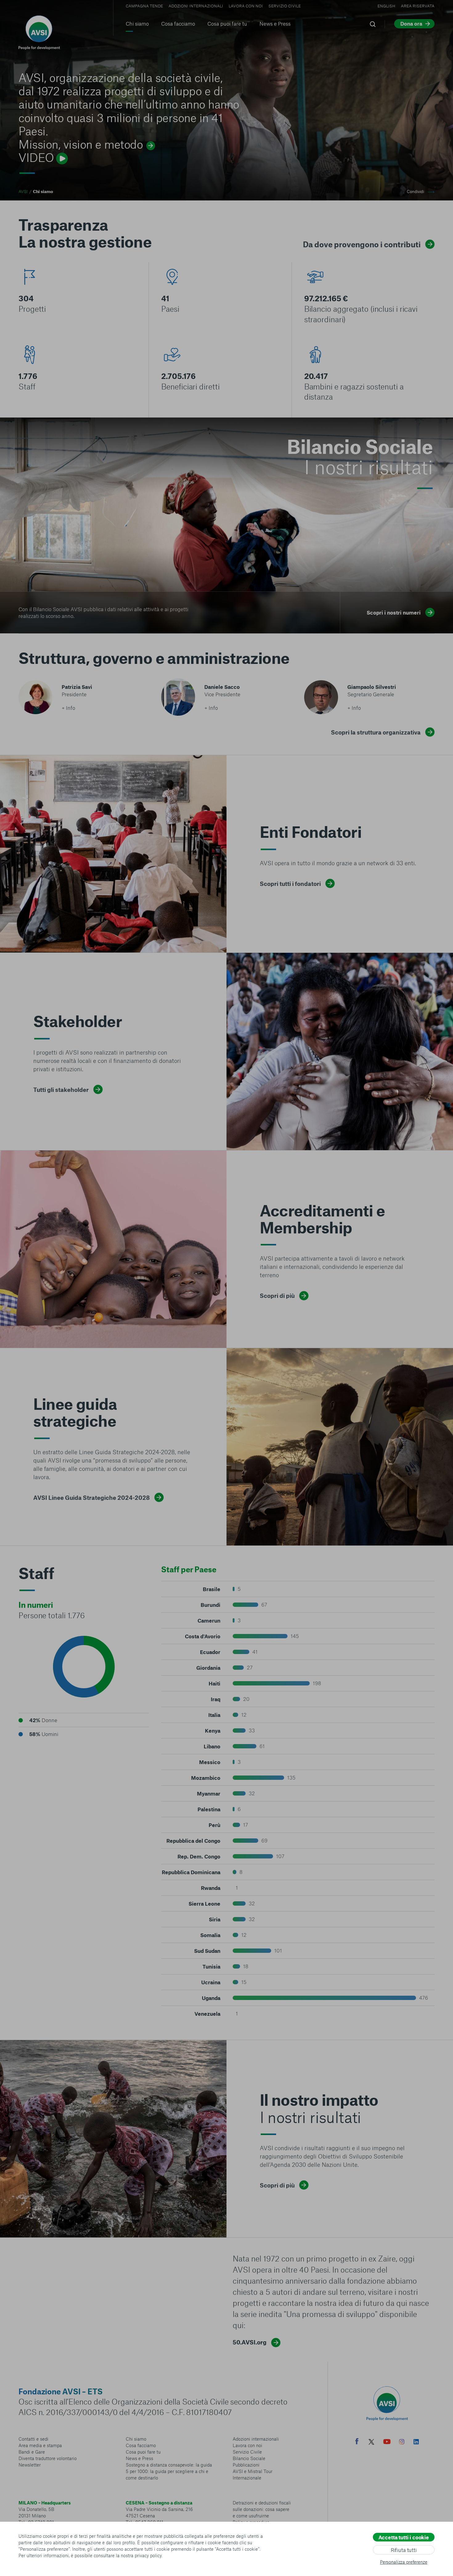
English (386, 6)
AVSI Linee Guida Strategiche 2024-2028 (92, 1498)
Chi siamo (137, 23)
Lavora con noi (246, 6)
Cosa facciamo (178, 23)
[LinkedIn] (416, 2442)
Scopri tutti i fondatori (290, 884)
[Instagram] (402, 2442)
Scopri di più (277, 1296)
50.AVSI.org (250, 2342)
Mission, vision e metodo (81, 144)
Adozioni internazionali (196, 6)
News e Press (275, 23)
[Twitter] (371, 2443)
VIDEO (36, 157)
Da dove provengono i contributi (362, 244)
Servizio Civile (285, 6)
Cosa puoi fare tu (227, 23)
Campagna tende (144, 6)
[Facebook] (357, 2442)
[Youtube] (387, 2443)
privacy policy (148, 2555)
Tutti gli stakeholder (61, 1090)
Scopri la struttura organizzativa (376, 732)
